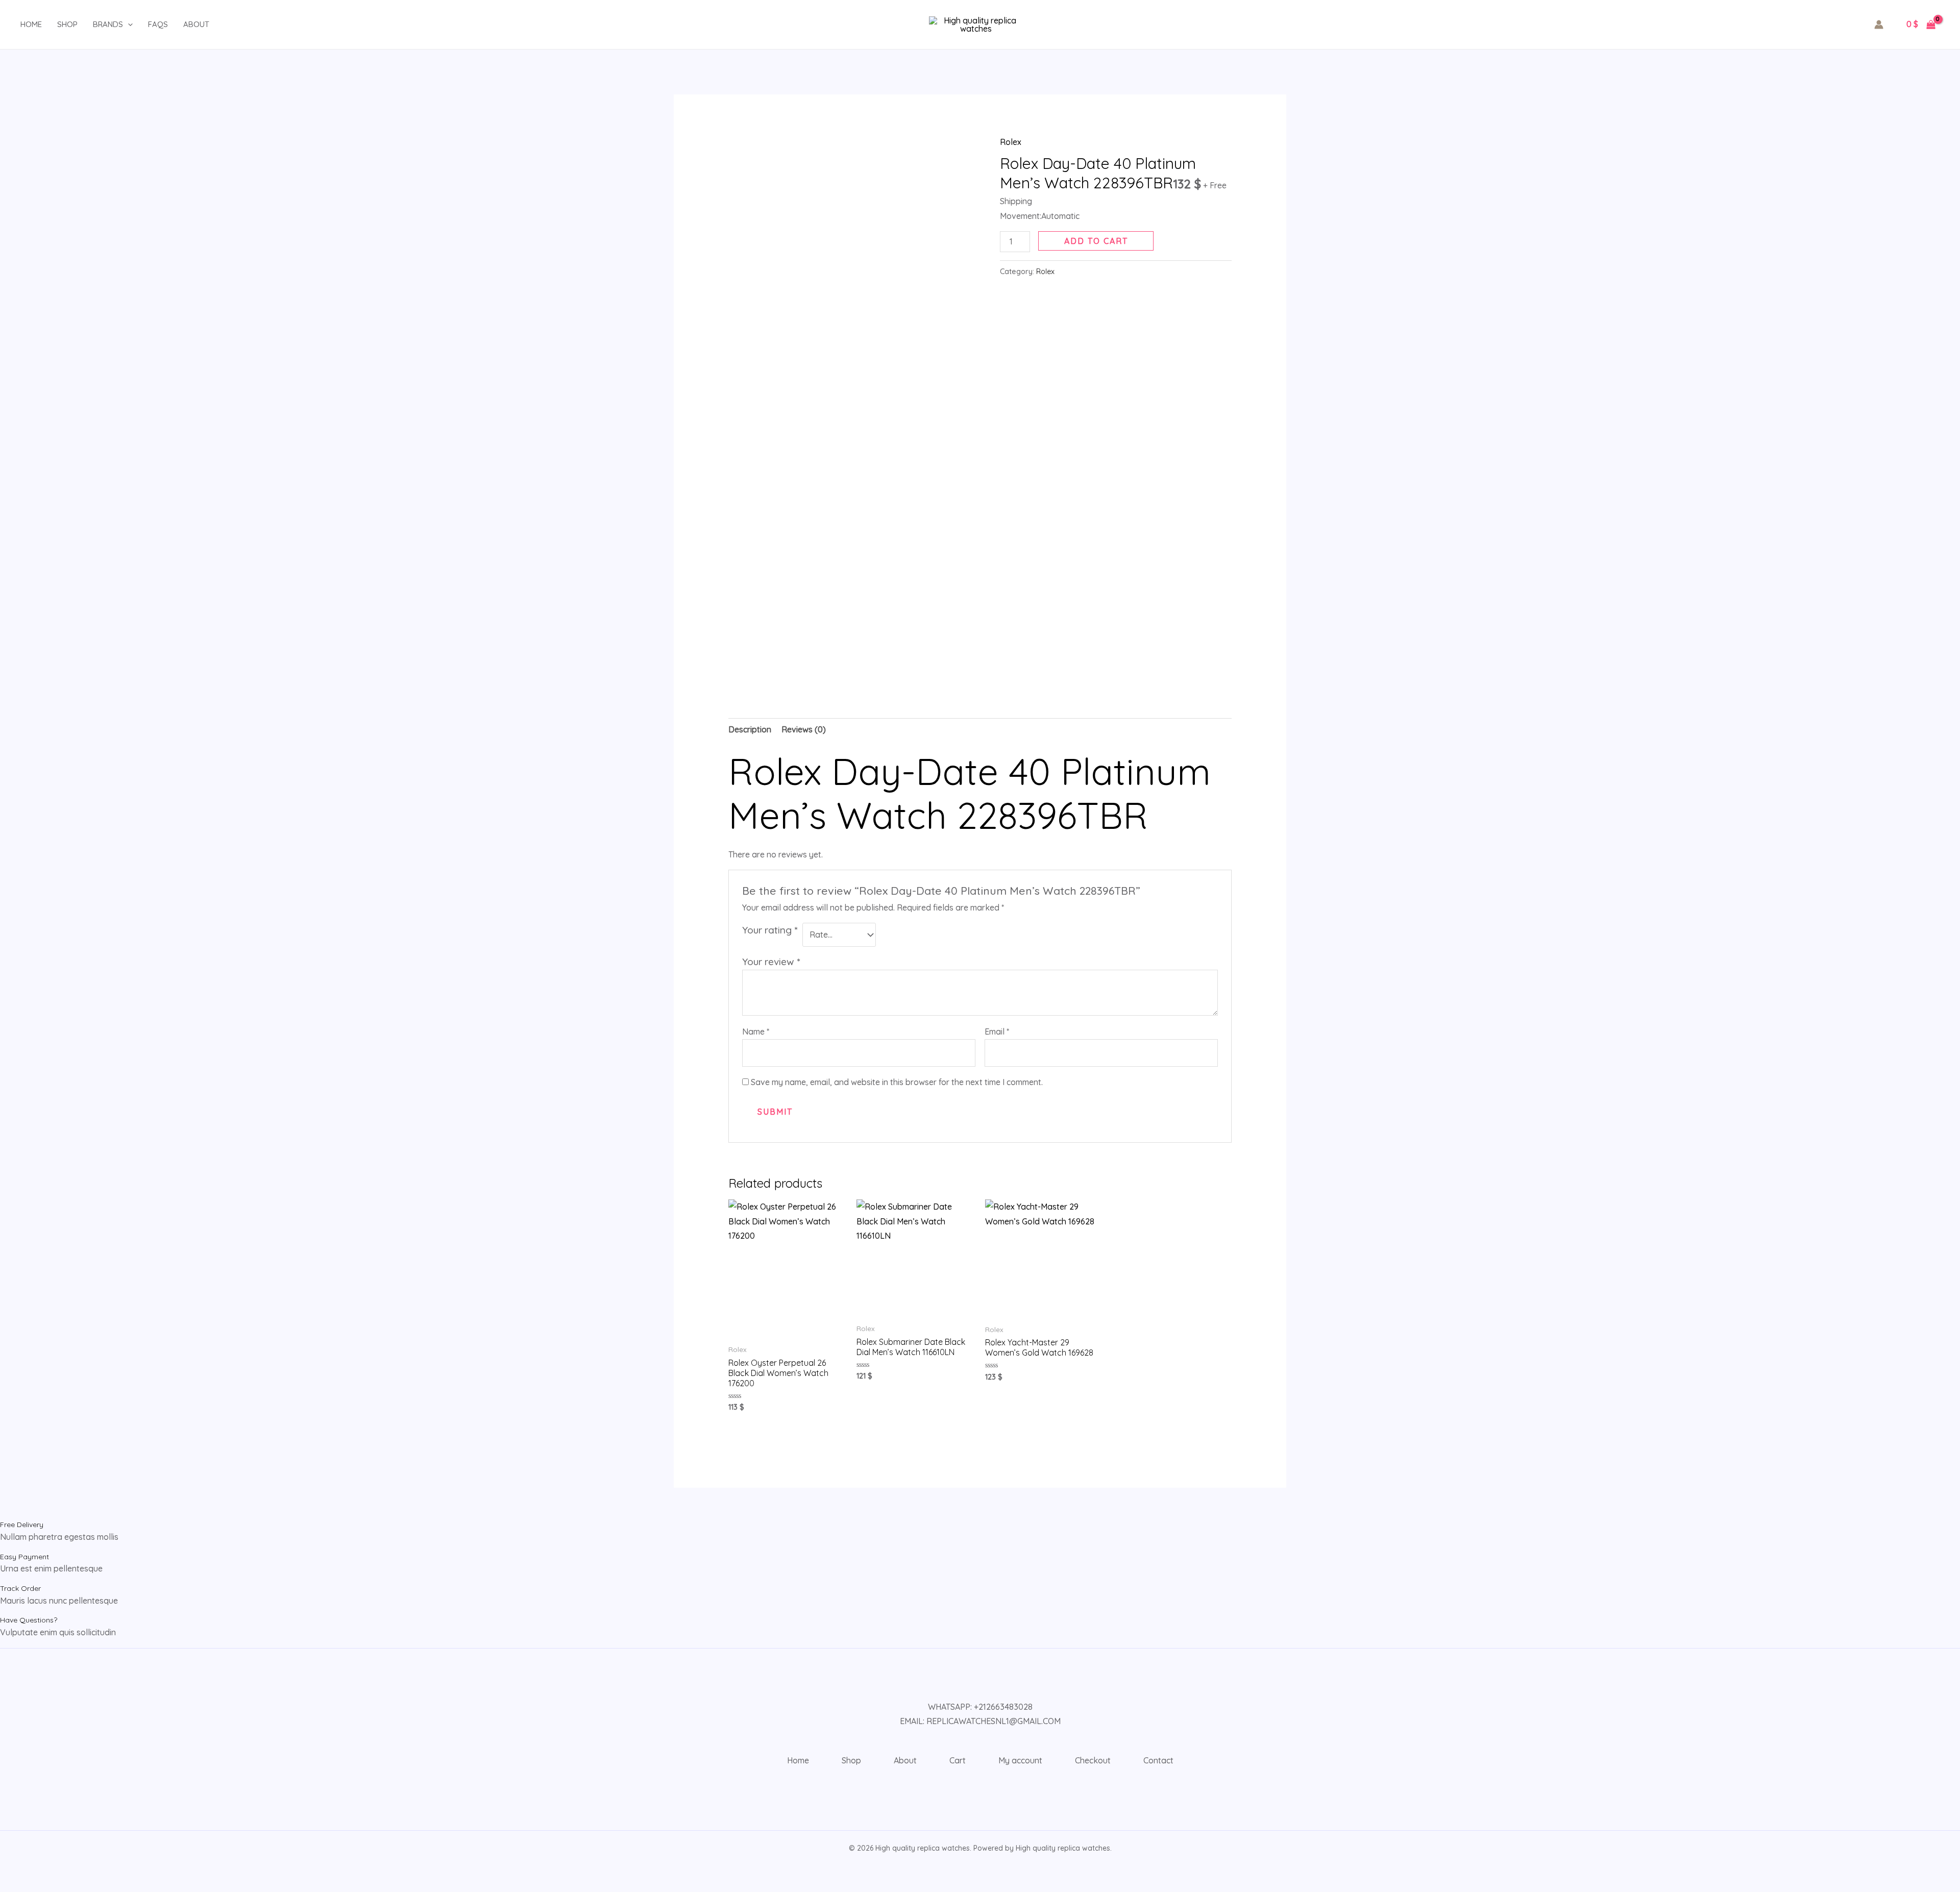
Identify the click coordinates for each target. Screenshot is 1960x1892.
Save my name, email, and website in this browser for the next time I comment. (897, 1082)
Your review (771, 962)
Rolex (1011, 142)
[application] (128, 24)
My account (1020, 1760)
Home (31, 24)
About (196, 24)
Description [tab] (750, 729)
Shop (67, 24)
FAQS (158, 24)
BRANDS (108, 24)
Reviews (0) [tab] (804, 729)
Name (756, 1031)
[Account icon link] (1879, 24)
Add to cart (1096, 241)
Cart (958, 1760)
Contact (1158, 1760)
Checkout (1093, 1760)
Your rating (770, 930)
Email (997, 1031)
